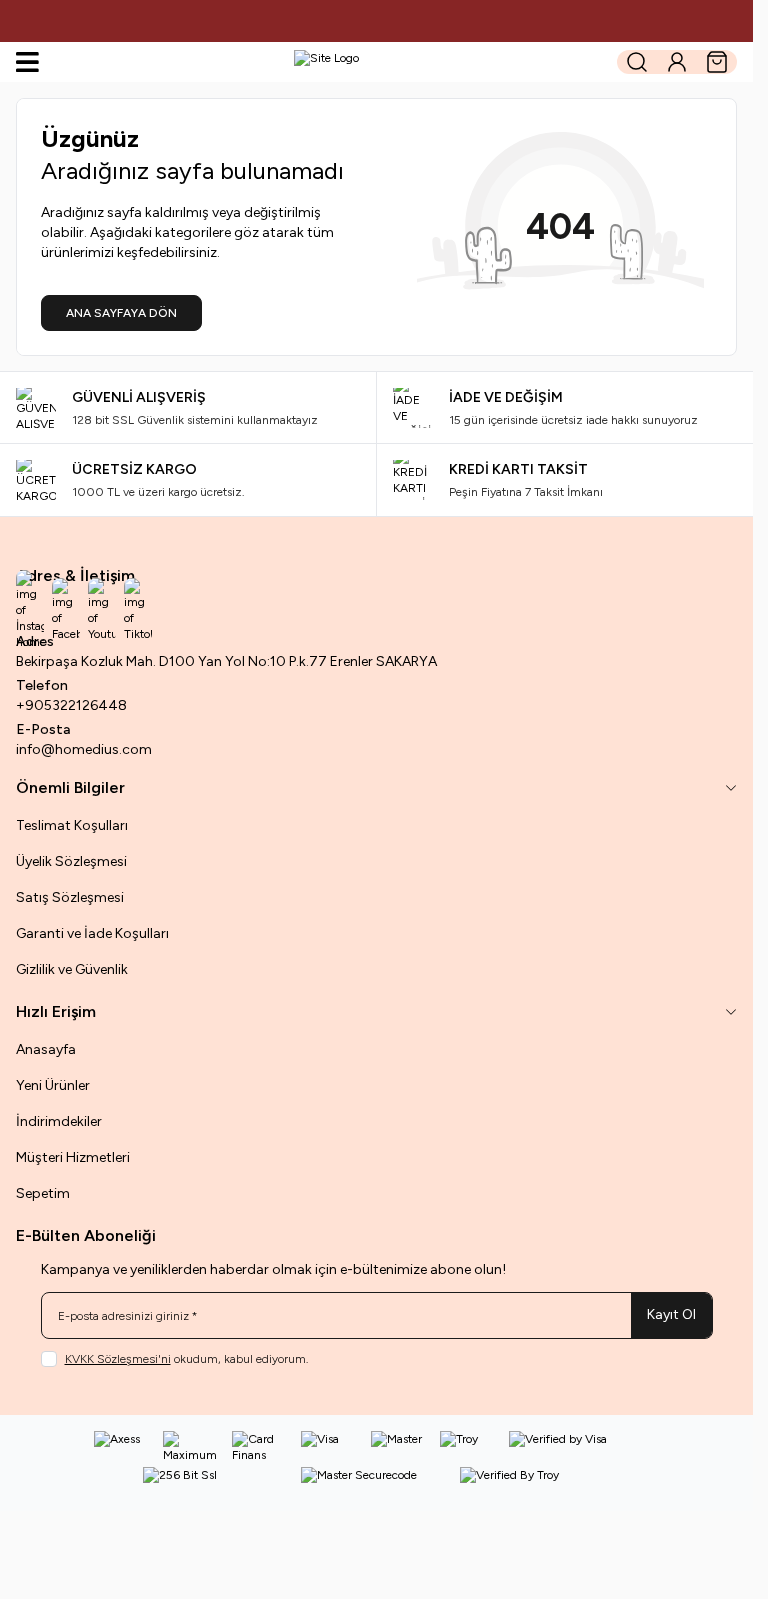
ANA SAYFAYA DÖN (121, 313)
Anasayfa (46, 1049)
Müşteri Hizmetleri (73, 1157)
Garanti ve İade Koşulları (92, 933)
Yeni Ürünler (53, 1085)
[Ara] (637, 62)
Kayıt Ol (671, 1314)
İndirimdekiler (59, 1121)
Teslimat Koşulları (72, 825)
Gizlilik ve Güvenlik (72, 969)
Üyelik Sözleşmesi (71, 861)
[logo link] (326, 62)
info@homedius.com (84, 749)
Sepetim (43, 1193)
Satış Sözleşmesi (70, 897)
